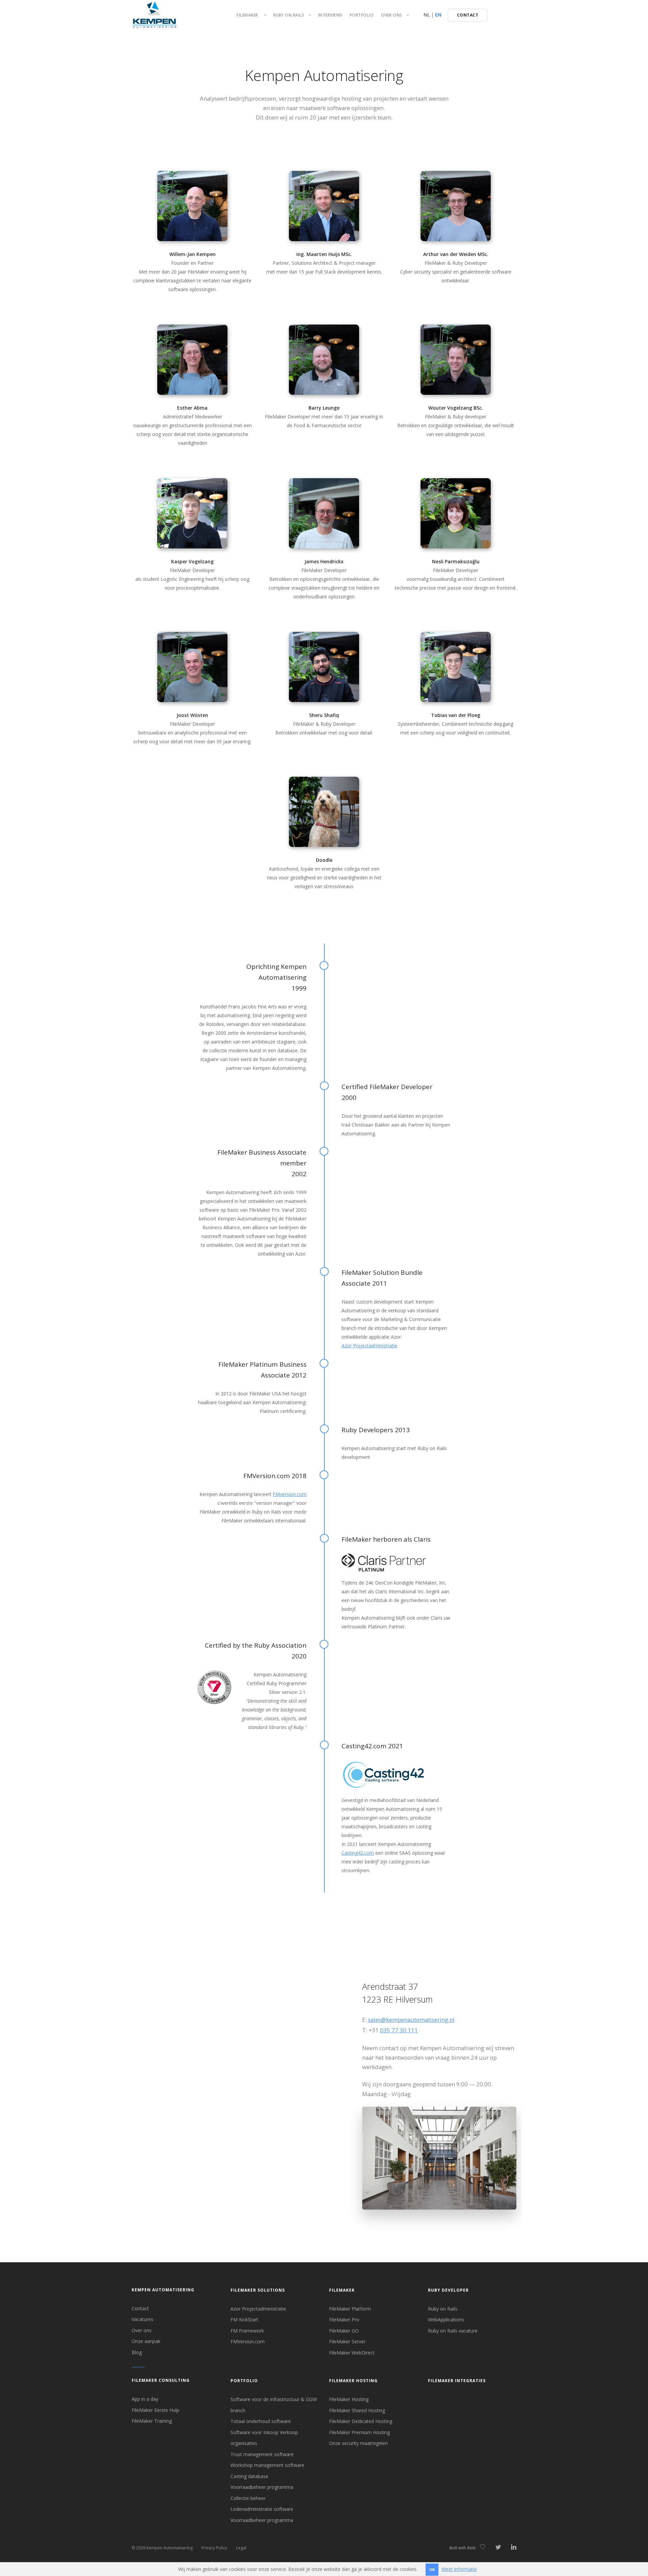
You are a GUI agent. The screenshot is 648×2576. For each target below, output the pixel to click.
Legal (241, 2548)
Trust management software (262, 2454)
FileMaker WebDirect (352, 2353)
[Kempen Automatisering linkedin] (514, 2547)
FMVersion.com (248, 2341)
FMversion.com (290, 1494)
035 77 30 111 (399, 2030)
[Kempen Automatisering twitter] (498, 2547)
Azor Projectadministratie (369, 1346)
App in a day (145, 2399)
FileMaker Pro (344, 2320)
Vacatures (142, 2319)
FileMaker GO (344, 2331)
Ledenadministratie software (262, 2509)
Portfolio (362, 15)
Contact (140, 2308)
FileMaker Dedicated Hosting (361, 2421)
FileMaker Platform (350, 2309)
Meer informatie (459, 2569)
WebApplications (446, 2320)
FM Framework (247, 2331)
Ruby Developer (448, 2290)
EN (438, 15)
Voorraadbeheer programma (262, 2487)
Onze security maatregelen (358, 2443)
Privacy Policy (214, 2548)
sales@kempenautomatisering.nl (411, 2020)
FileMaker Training (152, 2421)
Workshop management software (267, 2465)
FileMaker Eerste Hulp (155, 2410)
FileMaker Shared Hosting (357, 2410)
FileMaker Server (347, 2341)
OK (432, 2569)
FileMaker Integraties (457, 2381)
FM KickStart (244, 2320)
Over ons (142, 2330)
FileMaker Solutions (258, 2290)
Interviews (330, 15)
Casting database (249, 2476)
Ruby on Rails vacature (453, 2331)
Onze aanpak (146, 2341)
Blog (137, 2352)
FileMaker (342, 2290)
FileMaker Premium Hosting (359, 2432)
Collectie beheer (248, 2498)
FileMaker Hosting (353, 2381)
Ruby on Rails (443, 2309)
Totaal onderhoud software (261, 2421)
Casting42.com (358, 1853)
